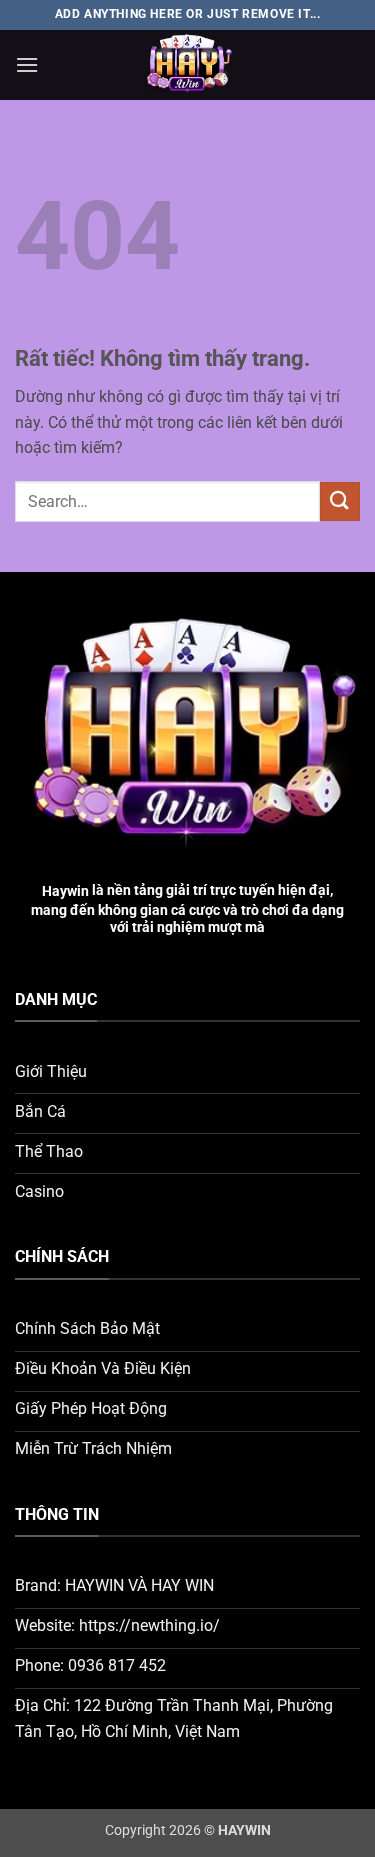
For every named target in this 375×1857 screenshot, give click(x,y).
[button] (27, 64)
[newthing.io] (188, 65)
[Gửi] (340, 501)
